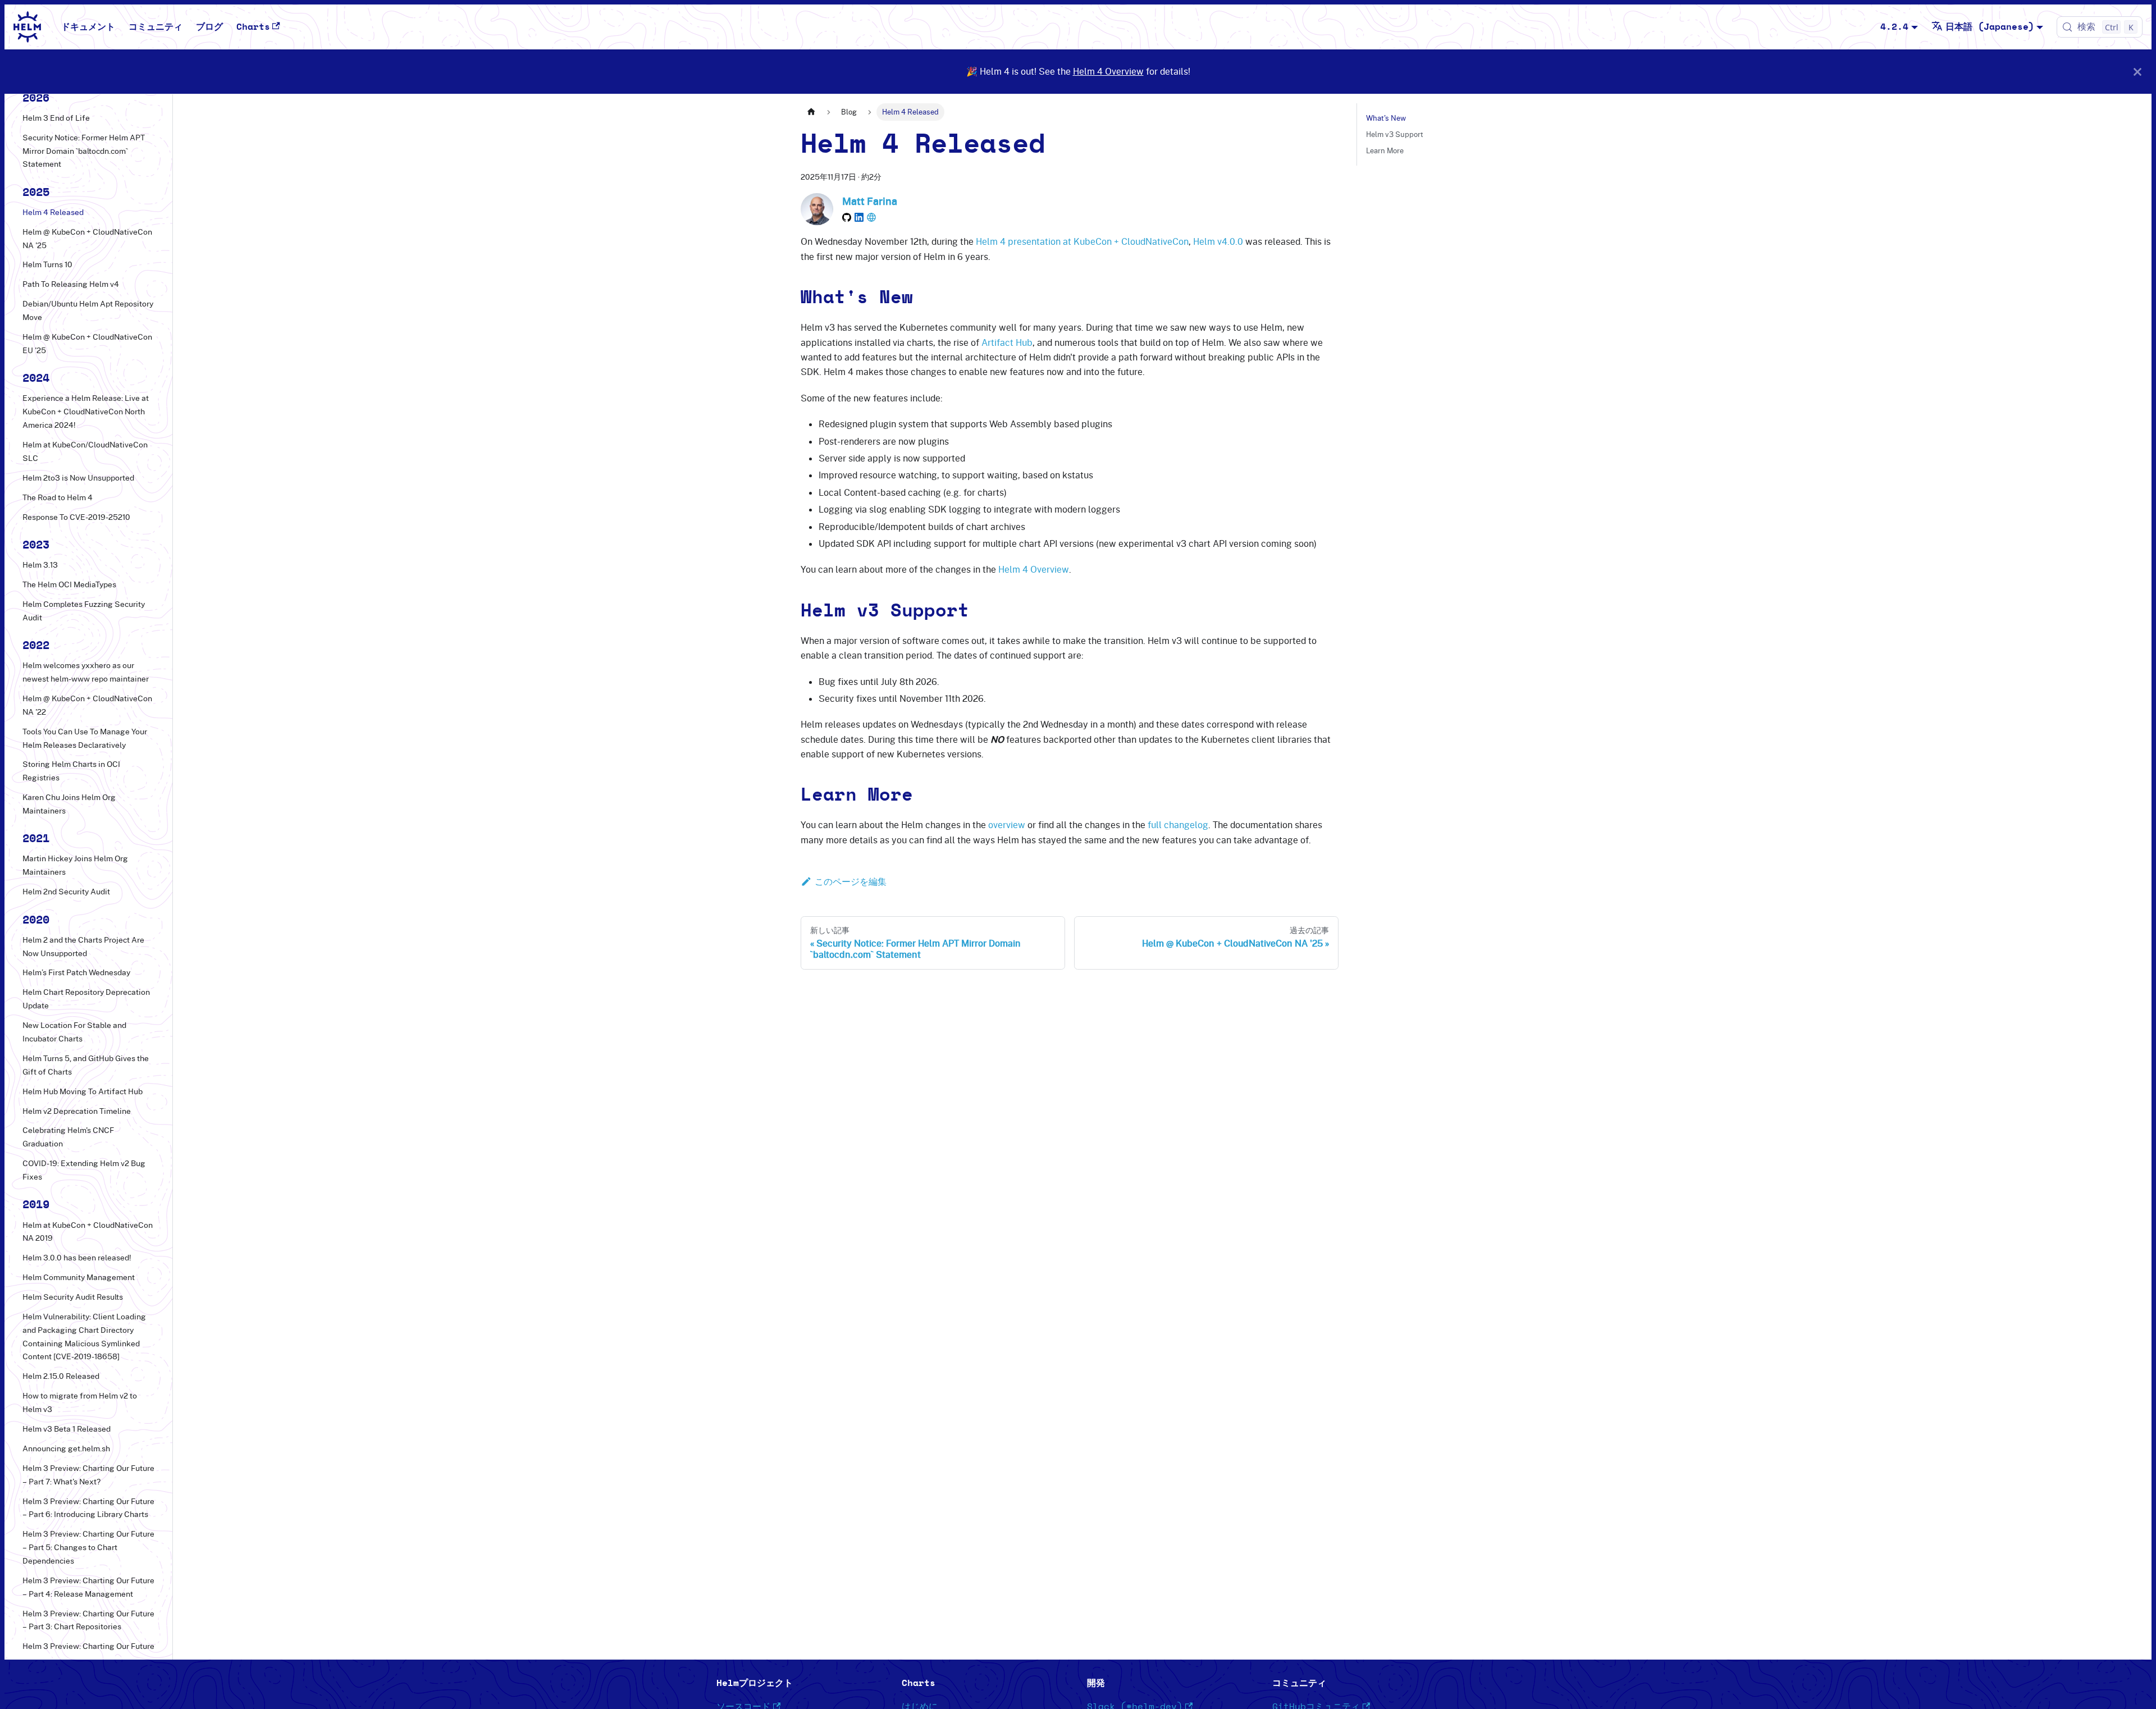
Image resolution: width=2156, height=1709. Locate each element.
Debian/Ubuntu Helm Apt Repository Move (88, 310)
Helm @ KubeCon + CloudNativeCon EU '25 (87, 344)
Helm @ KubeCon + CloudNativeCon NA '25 (87, 239)
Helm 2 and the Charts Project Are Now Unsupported (83, 947)
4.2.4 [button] (1894, 27)
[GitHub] (847, 217)
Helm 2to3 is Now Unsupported (78, 478)
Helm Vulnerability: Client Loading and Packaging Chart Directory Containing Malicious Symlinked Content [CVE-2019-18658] (84, 1336)
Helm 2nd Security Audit (66, 892)
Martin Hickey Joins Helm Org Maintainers (75, 865)
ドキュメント (88, 27)
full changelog (1178, 825)
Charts (253, 27)
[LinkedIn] (859, 217)
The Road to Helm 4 (58, 497)
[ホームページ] (811, 112)
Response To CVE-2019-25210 (76, 517)
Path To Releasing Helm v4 (71, 284)
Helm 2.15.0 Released (61, 1376)
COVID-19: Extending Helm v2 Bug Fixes (84, 1170)
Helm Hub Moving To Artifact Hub (83, 1091)
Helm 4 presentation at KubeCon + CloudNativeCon (1082, 241)
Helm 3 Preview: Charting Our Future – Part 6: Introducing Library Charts (88, 1508)
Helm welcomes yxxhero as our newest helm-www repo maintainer (86, 672)
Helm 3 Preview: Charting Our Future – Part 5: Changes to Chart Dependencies (88, 1547)
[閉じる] (2137, 72)
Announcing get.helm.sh (66, 1448)
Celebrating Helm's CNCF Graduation (68, 1137)
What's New (1386, 118)
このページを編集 (851, 881)
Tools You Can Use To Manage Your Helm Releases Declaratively (85, 738)
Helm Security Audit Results (73, 1297)
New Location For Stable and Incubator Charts (74, 1032)
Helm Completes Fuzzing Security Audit (84, 611)
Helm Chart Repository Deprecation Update (86, 999)
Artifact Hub (1007, 342)
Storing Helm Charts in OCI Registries (71, 771)
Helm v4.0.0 (1218, 241)
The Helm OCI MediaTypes (69, 584)
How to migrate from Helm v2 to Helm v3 (80, 1402)
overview (1007, 825)
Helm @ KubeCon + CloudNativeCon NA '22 (87, 705)
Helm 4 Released (53, 212)
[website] (871, 217)
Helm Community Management (79, 1277)
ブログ (209, 27)
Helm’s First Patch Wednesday (76, 972)
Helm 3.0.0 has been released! (77, 1258)
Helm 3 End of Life (56, 118)
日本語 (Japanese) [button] (1990, 27)
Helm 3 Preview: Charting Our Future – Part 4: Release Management (88, 1587)
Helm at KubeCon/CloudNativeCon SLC (85, 451)
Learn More (1385, 150)
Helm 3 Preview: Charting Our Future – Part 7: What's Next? (88, 1475)
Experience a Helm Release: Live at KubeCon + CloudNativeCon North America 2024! (86, 412)
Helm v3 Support (1395, 134)
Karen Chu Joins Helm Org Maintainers (69, 804)
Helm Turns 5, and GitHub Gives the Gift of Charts (86, 1065)
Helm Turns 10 (47, 264)
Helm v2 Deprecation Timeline (77, 1111)
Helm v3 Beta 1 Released (67, 1429)
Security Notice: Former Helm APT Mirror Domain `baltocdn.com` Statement (84, 151)
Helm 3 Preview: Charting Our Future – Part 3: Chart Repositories (88, 1620)
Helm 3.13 (40, 565)
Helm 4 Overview (1108, 71)
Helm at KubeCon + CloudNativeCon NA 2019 (88, 1232)
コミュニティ (156, 27)
